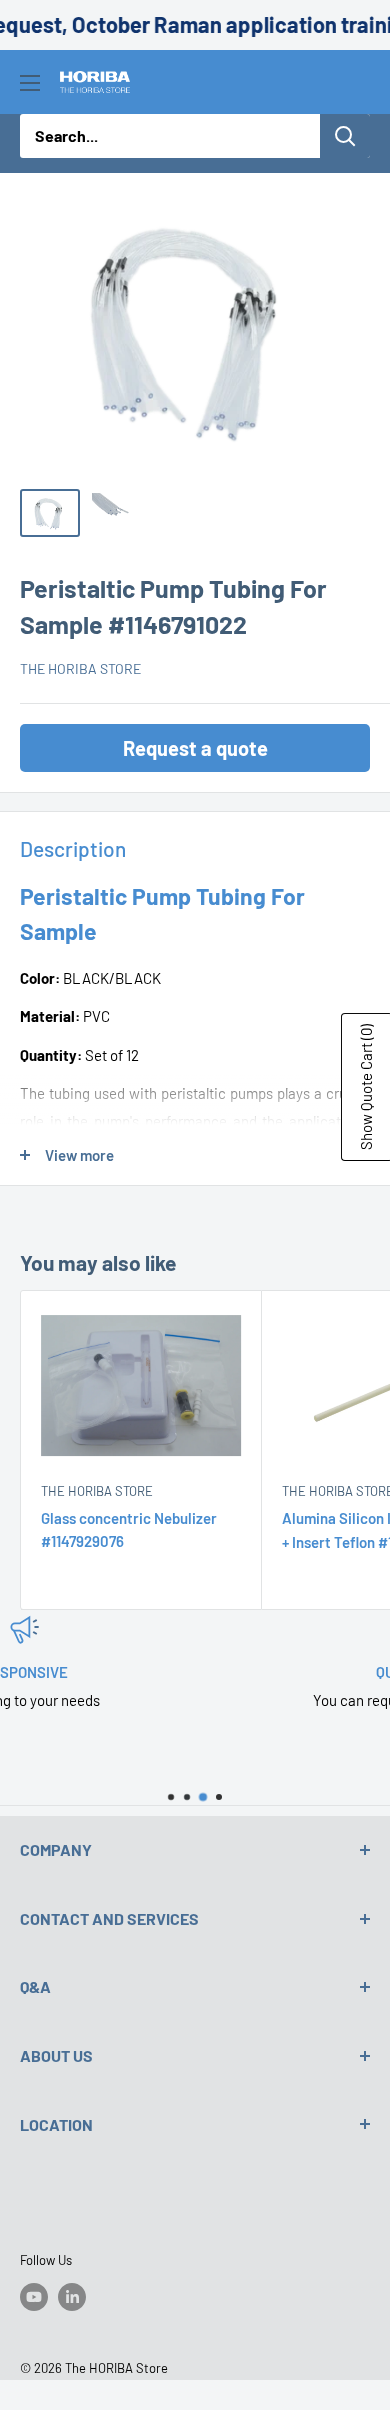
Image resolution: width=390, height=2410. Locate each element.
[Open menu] (30, 83)
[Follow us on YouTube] (34, 2297)
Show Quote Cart (366, 1087)
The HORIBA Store (80, 668)
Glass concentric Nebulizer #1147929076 (129, 1529)
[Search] (345, 136)
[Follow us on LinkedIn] (72, 2297)
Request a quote (195, 748)
